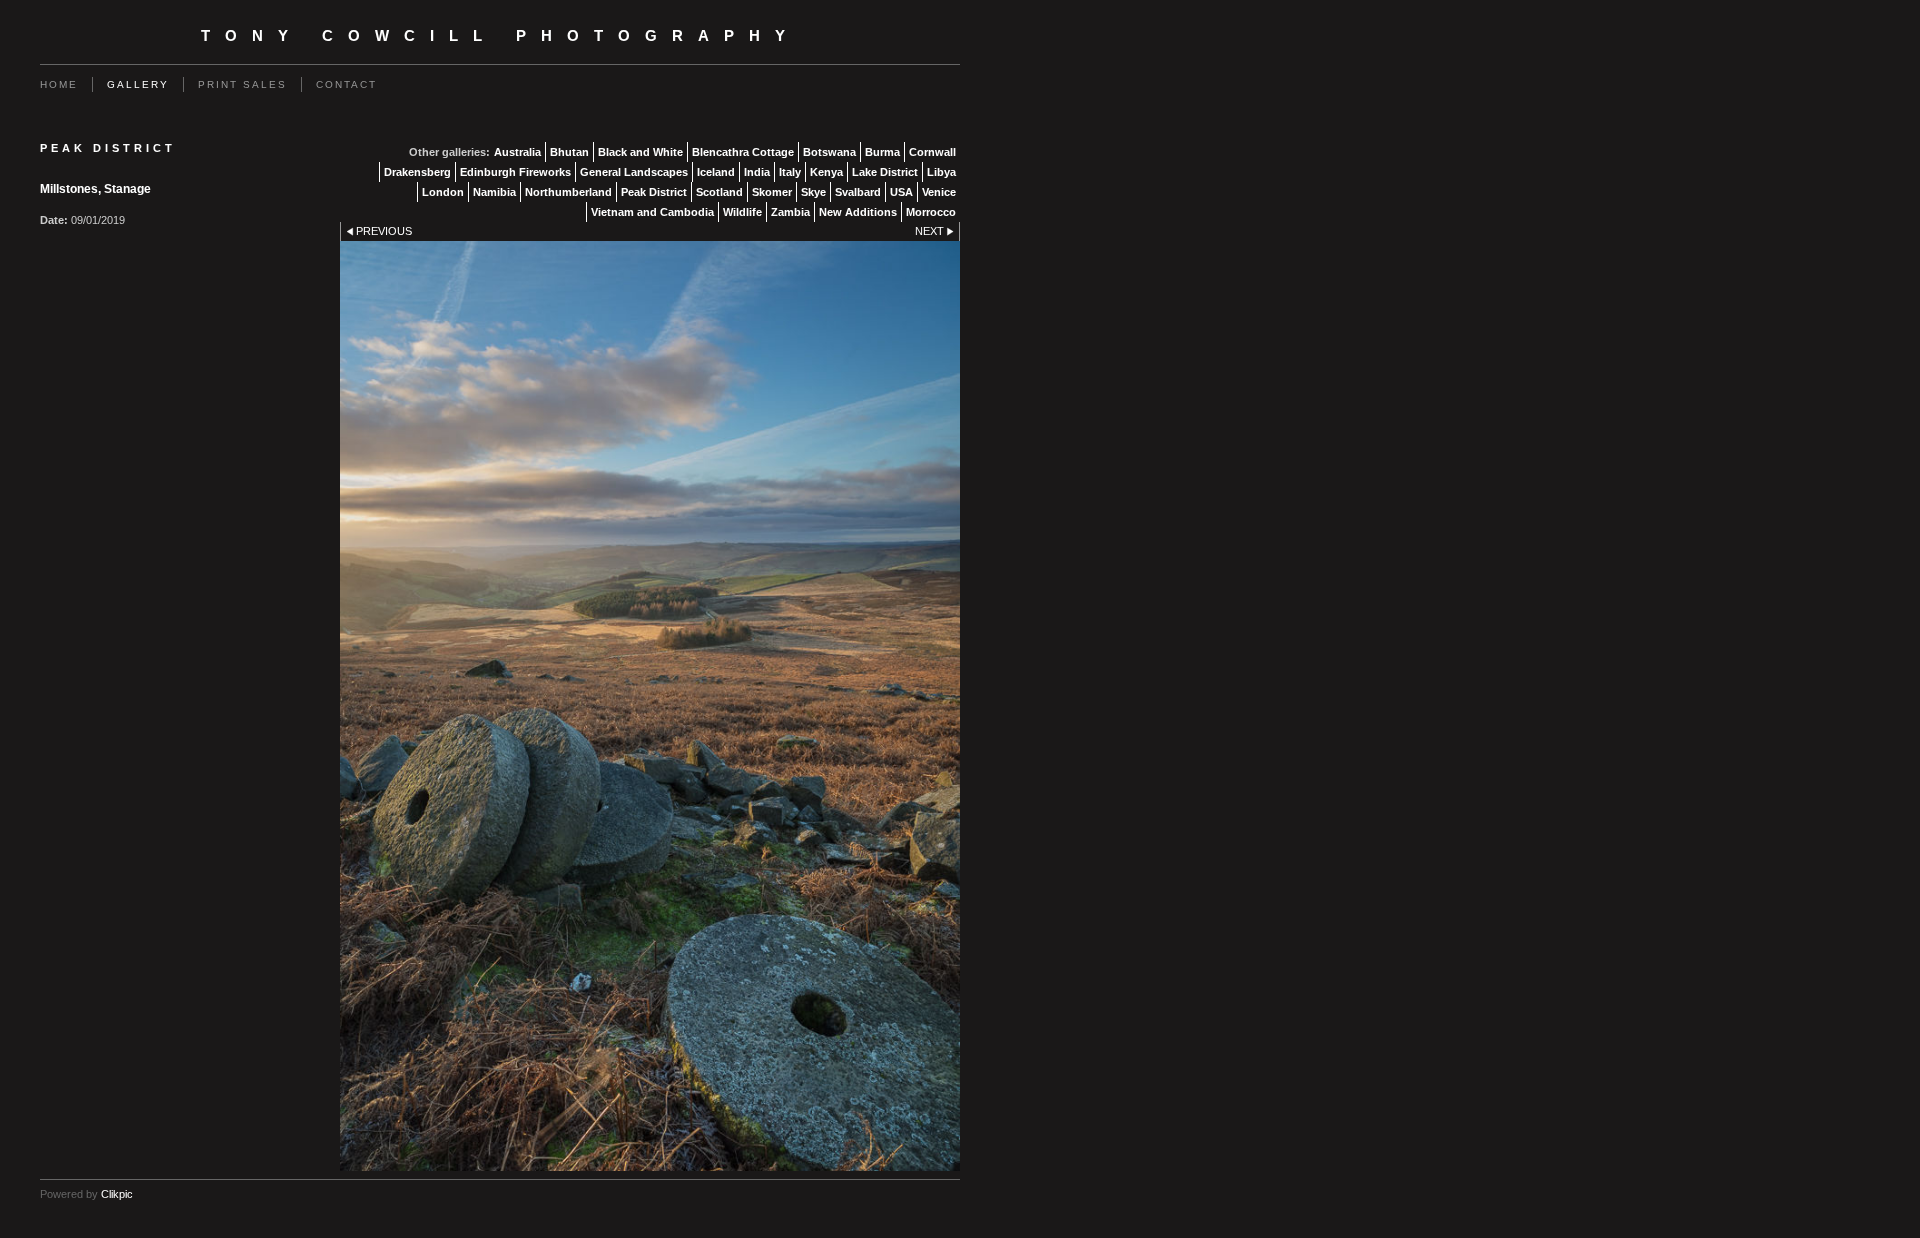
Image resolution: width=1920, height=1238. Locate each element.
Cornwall (932, 152)
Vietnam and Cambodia (652, 212)
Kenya (826, 172)
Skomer (772, 192)
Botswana (829, 152)
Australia (517, 152)
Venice (939, 192)
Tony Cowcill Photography (500, 36)
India (757, 172)
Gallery (138, 84)
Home (59, 84)
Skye (813, 192)
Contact (346, 84)
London (443, 192)
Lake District (885, 172)
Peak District (654, 192)
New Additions (858, 212)
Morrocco (931, 212)
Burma (882, 152)
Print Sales (242, 84)
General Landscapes (634, 172)
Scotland (719, 192)
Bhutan (569, 152)
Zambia (790, 212)
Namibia (494, 192)
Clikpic (117, 1194)
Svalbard (858, 192)
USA (901, 192)
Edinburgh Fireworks (515, 172)
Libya (941, 172)
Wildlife (742, 212)
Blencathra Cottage (743, 152)
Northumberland (568, 192)
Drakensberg (417, 172)
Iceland (716, 172)
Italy (790, 172)
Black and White (640, 152)
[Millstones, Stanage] (650, 706)
